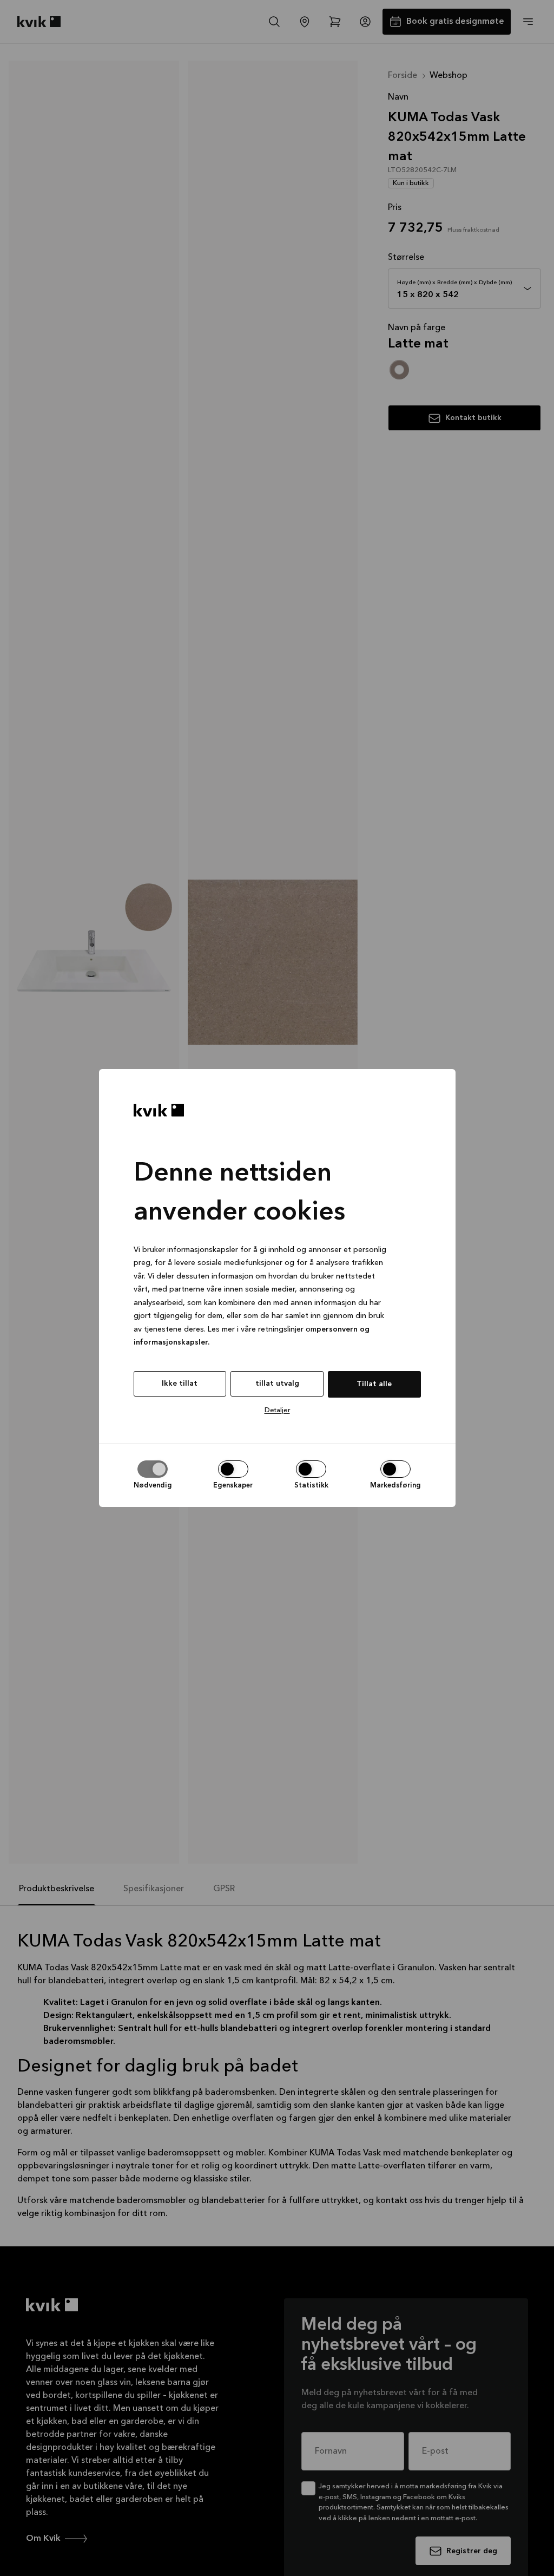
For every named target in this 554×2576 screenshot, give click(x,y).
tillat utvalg (277, 1384)
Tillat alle (374, 1384)
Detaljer (277, 1410)
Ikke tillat (180, 1384)
